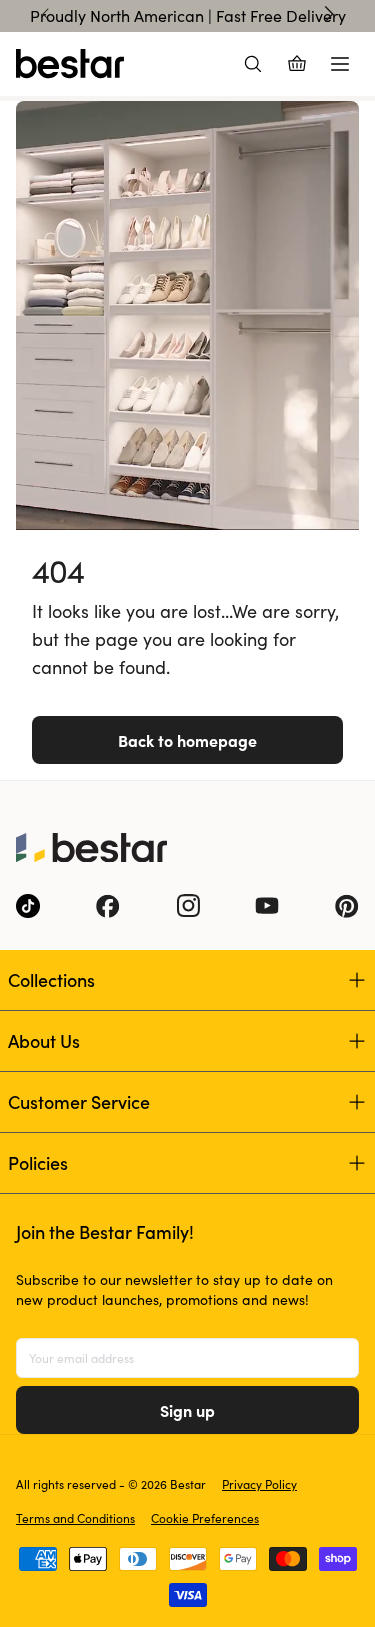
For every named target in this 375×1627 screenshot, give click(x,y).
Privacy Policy (259, 1484)
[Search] (253, 64)
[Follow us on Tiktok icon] (28, 906)
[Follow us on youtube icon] (267, 906)
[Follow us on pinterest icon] (347, 906)
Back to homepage (187, 740)
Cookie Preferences (205, 1518)
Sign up (187, 1410)
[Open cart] (297, 64)
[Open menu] (340, 64)
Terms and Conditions (75, 1518)
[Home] (70, 64)
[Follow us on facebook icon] (108, 906)
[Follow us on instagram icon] (188, 906)
